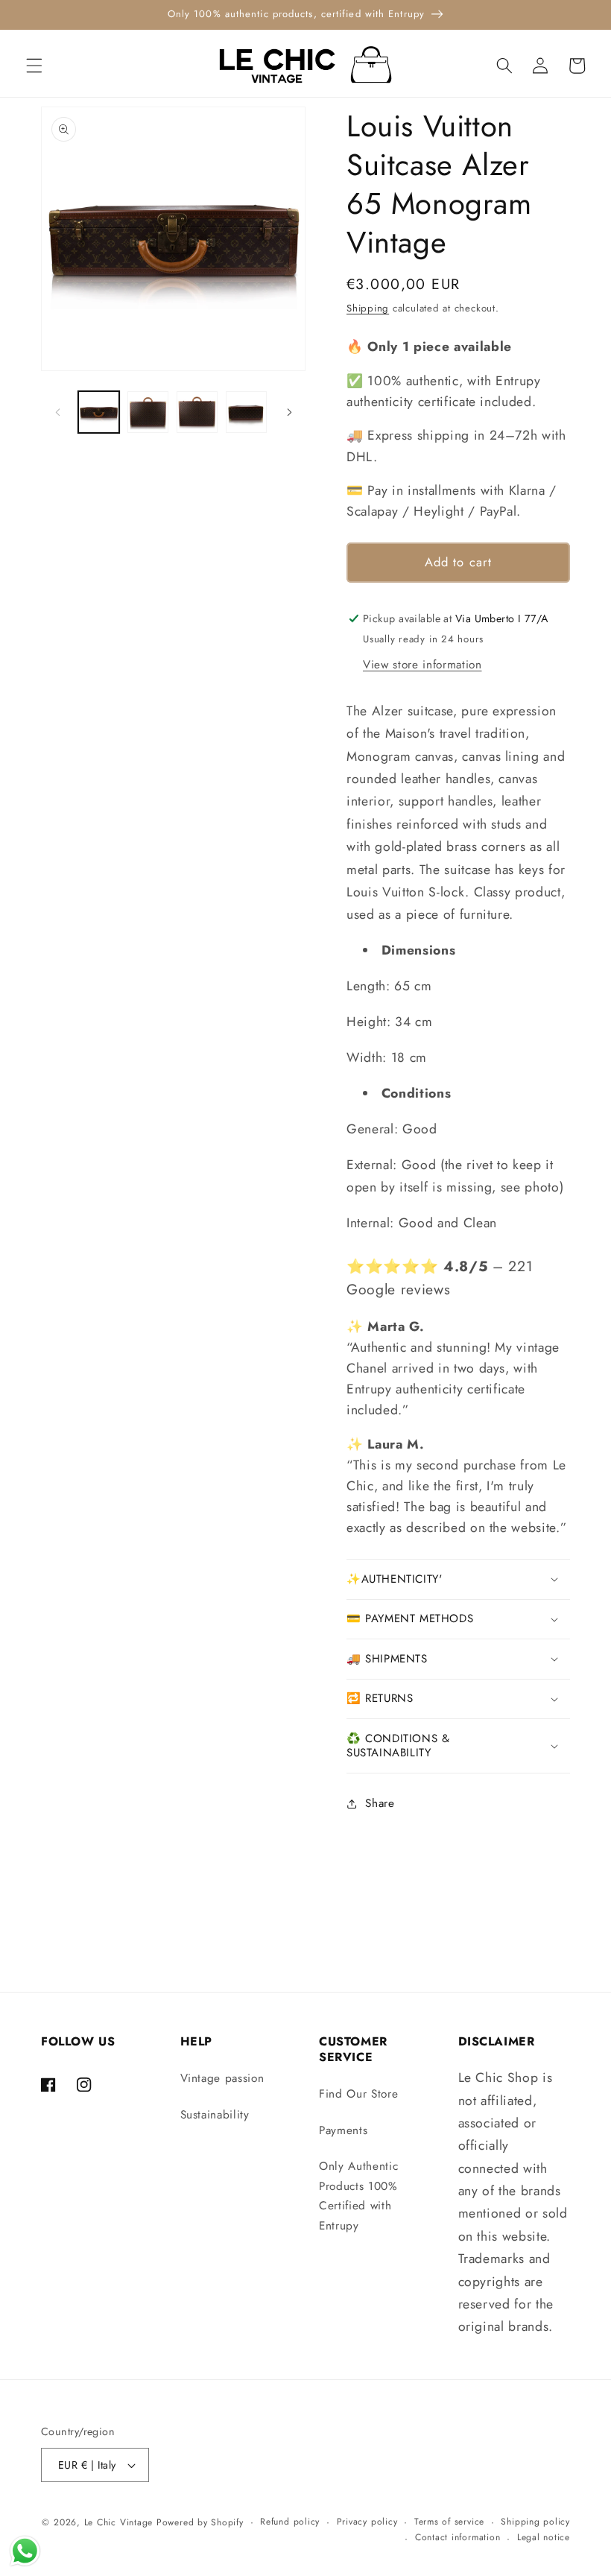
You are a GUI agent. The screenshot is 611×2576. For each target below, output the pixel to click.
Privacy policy (367, 2522)
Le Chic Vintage (119, 2522)
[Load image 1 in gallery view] (99, 412)
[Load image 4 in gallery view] (246, 412)
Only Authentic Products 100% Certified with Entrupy (358, 2196)
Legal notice (544, 2537)
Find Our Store (358, 2094)
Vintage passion (222, 2078)
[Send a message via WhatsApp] (25, 2551)
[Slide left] (57, 412)
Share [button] (380, 1803)
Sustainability (215, 2115)
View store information (422, 665)
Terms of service (449, 2522)
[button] (34, 66)
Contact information (458, 2537)
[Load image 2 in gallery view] (148, 412)
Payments (343, 2130)
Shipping (368, 308)
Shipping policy (535, 2522)
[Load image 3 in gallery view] (197, 412)
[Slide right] (289, 412)
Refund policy (290, 2522)
